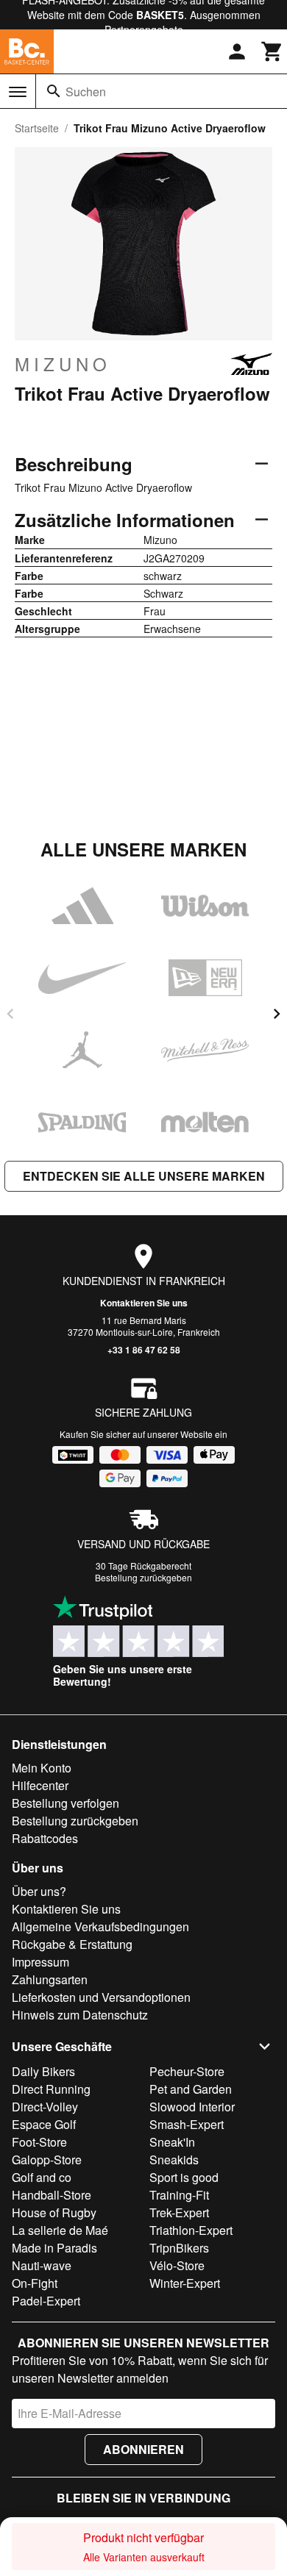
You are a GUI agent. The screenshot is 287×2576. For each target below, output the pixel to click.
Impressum (40, 1962)
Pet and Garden (191, 2089)
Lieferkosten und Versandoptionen (101, 1997)
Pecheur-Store (187, 2071)
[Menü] (18, 92)
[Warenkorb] (272, 51)
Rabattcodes (45, 1838)
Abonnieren (143, 2449)
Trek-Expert (179, 2212)
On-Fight (35, 2283)
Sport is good (184, 2177)
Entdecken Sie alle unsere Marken (144, 1176)
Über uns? (39, 1891)
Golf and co (42, 2177)
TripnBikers (179, 2248)
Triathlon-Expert (191, 2230)
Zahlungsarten (50, 1979)
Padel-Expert (46, 2301)
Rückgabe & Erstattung (72, 1944)
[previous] (10, 1014)
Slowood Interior (192, 2107)
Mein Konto (42, 1768)
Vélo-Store (177, 2265)
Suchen (86, 92)
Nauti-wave (42, 2265)
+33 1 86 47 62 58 (144, 1350)
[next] (277, 1014)
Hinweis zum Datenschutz (80, 2015)
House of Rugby (54, 2212)
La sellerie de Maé (60, 2230)
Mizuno (63, 364)
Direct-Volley (45, 2107)
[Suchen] (54, 91)
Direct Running (51, 2089)
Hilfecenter (40, 1785)
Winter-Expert (185, 2283)
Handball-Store (52, 2195)
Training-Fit (179, 2195)
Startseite (37, 128)
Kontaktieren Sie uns (144, 1303)
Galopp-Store (47, 2160)
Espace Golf (44, 2124)
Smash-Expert (187, 2124)
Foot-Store (39, 2142)
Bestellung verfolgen (65, 1803)
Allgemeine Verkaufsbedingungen (100, 1926)
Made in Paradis (54, 2248)
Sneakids (174, 2160)
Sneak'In (172, 2142)
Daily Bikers (43, 2071)
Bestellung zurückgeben (143, 1577)
